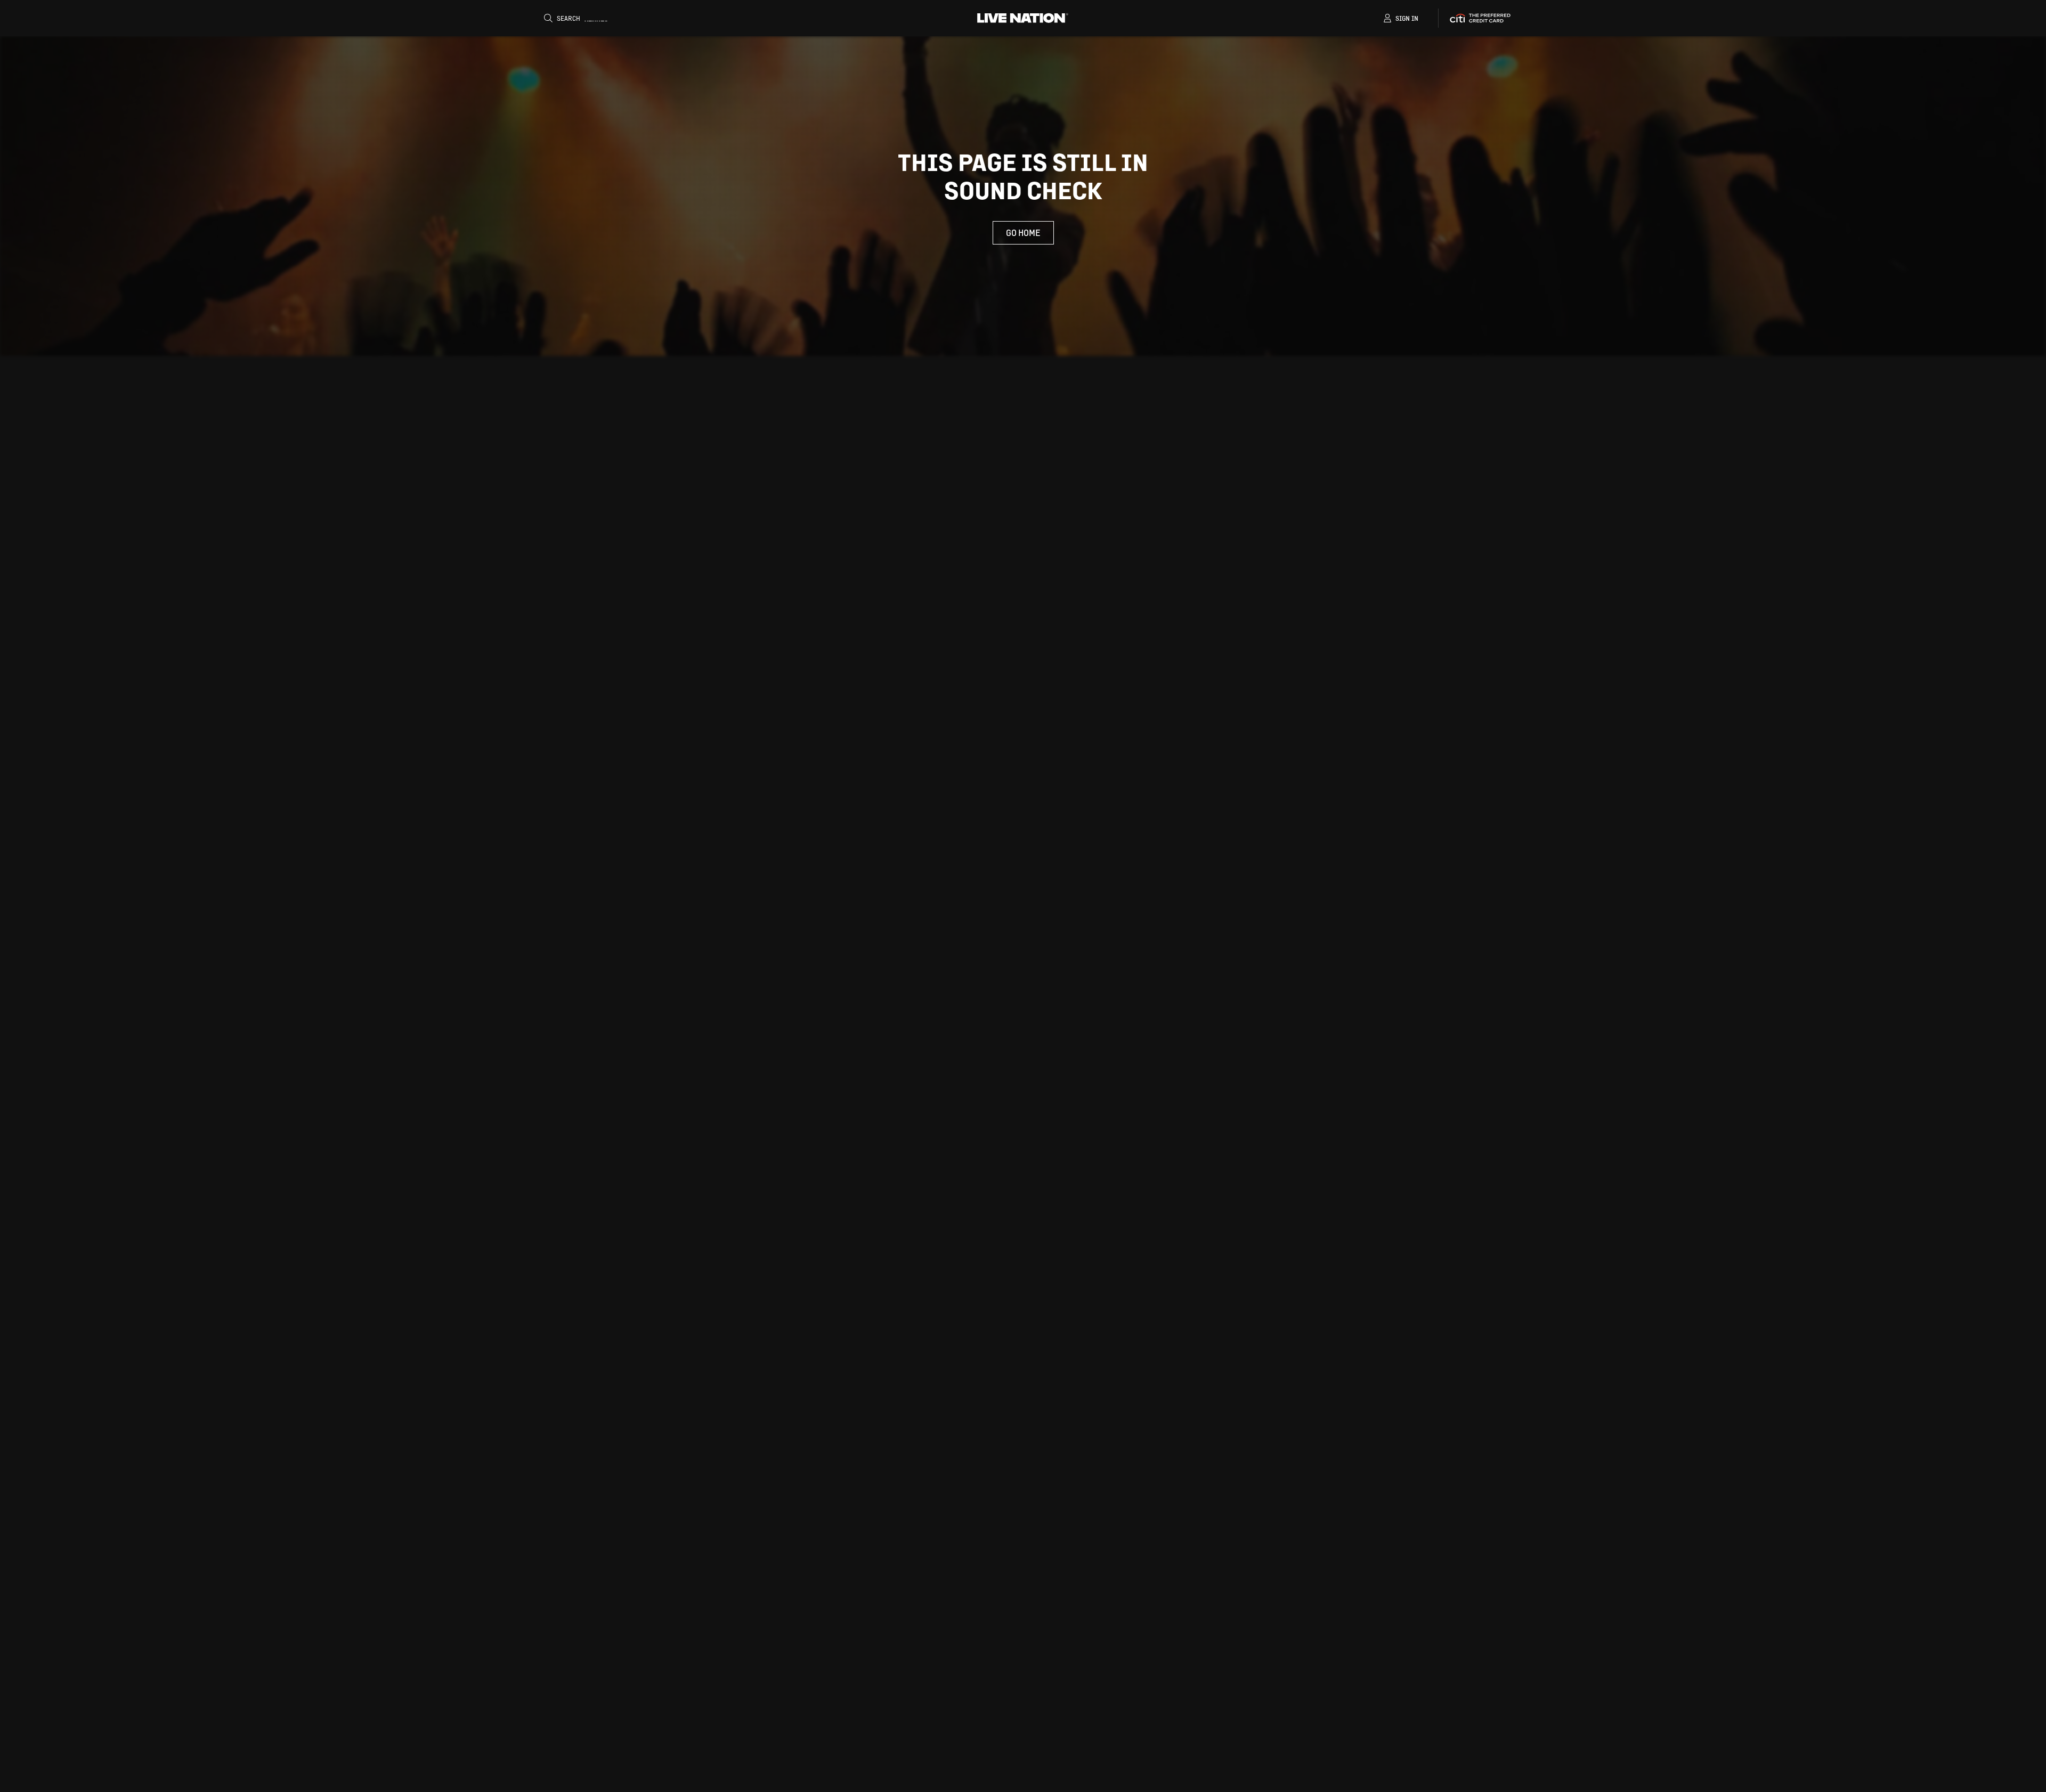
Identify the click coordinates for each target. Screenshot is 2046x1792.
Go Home (1023, 233)
